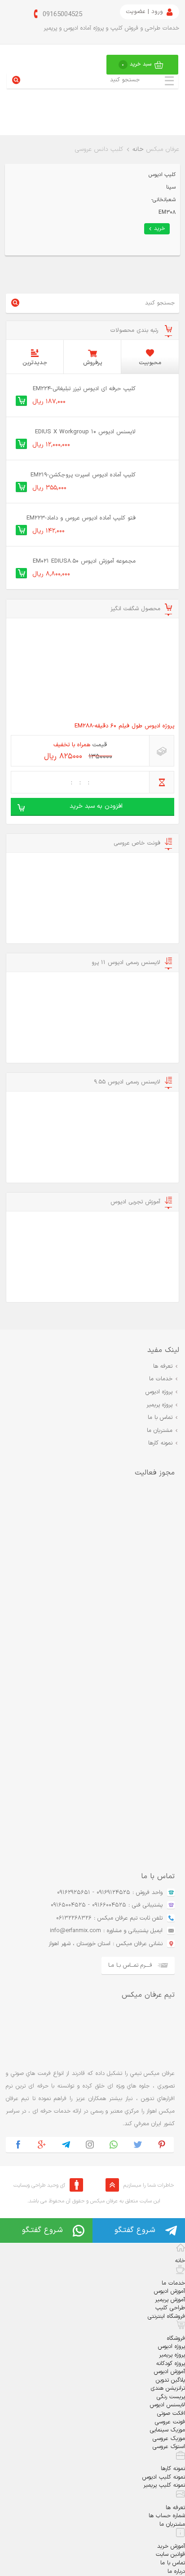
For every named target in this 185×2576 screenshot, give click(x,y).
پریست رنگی (171, 2397)
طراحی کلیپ (170, 2308)
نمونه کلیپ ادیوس (164, 2477)
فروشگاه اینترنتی (166, 2316)
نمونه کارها (160, 1443)
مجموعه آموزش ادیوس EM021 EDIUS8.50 (84, 561)
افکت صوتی (171, 2413)
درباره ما (176, 2572)
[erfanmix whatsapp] (114, 2145)
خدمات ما (161, 1379)
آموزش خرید (171, 2546)
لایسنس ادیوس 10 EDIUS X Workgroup (85, 432)
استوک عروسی (169, 2447)
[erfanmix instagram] (90, 2145)
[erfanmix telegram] (66, 2145)
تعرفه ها (163, 1366)
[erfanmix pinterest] (162, 2145)
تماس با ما (160, 1418)
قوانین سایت (170, 2554)
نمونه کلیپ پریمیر (164, 2485)
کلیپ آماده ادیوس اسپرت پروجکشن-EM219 (83, 475)
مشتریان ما (160, 1431)
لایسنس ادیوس (167, 2405)
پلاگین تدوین (170, 2380)
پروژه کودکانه (171, 2364)
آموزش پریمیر (170, 2300)
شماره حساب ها (167, 2516)
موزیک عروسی (169, 2439)
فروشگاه (176, 2338)
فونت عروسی (170, 2422)
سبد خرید (137, 64)
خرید (160, 229)
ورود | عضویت (144, 12)
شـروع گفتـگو (135, 2230)
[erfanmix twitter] (138, 2145)
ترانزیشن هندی (168, 2388)
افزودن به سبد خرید (96, 806)
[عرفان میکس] (43, 110)
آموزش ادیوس (170, 2291)
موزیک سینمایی (167, 2430)
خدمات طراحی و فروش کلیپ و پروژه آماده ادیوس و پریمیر (111, 28)
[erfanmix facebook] (18, 2145)
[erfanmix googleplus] (42, 2145)
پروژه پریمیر (159, 1405)
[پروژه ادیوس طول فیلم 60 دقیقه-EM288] (92, 671)
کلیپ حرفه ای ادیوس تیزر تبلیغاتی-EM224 (84, 389)
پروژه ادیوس (159, 1392)
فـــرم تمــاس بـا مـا (130, 1965)
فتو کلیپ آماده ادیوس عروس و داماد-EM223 (81, 518)
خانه (138, 149)
